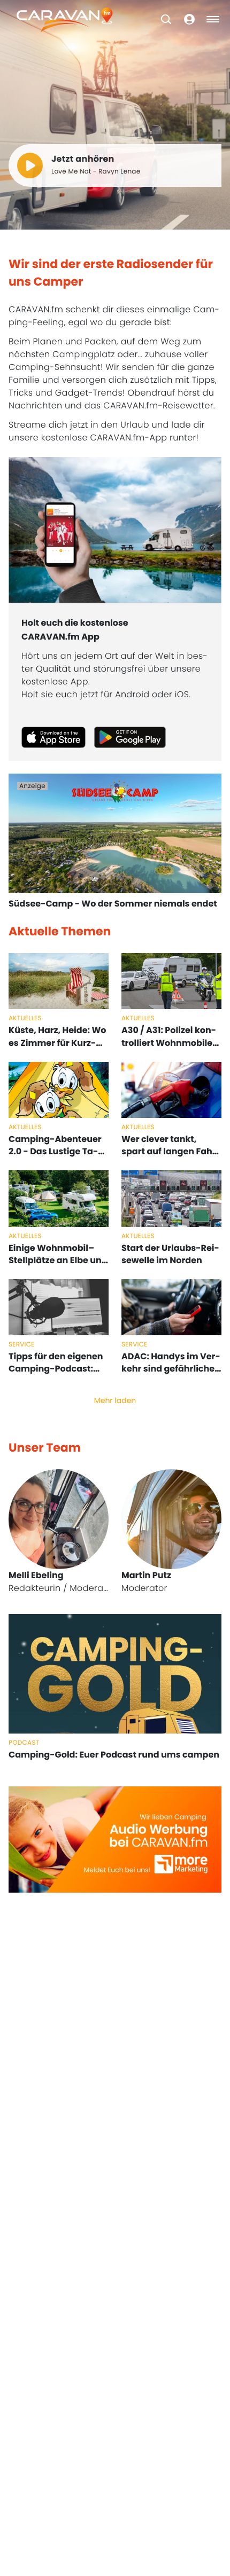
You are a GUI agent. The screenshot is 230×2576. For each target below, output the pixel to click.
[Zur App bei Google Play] (130, 737)
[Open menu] (213, 19)
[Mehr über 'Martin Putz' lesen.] (171, 1519)
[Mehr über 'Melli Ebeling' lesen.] (59, 1519)
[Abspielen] (30, 166)
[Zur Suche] (166, 19)
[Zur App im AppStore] (53, 737)
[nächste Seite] (211, 1532)
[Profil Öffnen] (189, 19)
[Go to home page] (65, 19)
